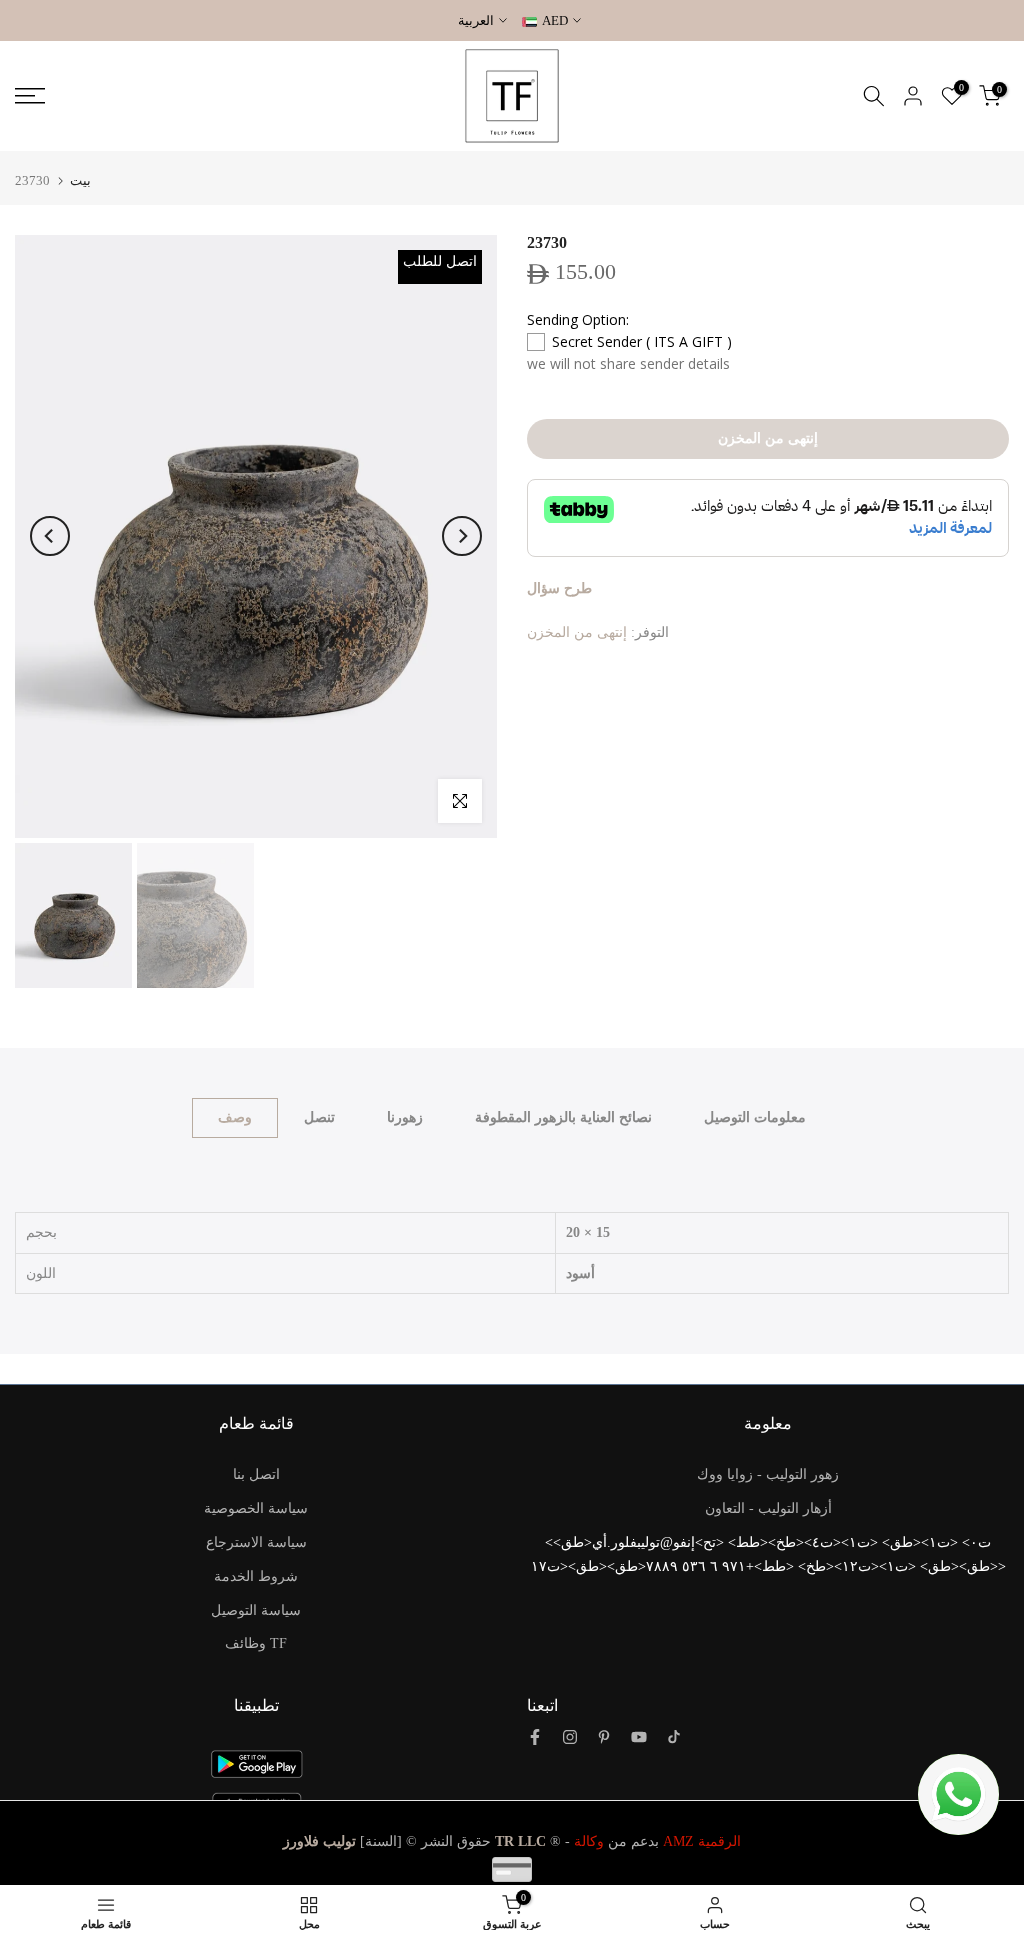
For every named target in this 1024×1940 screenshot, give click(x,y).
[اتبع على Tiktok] (674, 1737)
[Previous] (50, 536)
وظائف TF (256, 1643)
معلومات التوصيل (755, 1117)
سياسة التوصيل (256, 1610)
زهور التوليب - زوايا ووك (768, 1474)
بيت (80, 180)
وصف (235, 1117)
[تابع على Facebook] (535, 1737)
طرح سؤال (559, 588)
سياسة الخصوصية (256, 1508)
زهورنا (405, 1117)
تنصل (319, 1117)
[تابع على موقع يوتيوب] (639, 1737)
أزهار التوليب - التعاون (768, 1508)
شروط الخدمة (256, 1576)
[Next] (462, 536)
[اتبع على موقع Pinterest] (604, 1737)
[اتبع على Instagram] (570, 1737)
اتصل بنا (256, 1474)
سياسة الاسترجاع (256, 1542)
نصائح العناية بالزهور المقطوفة (563, 1117)
